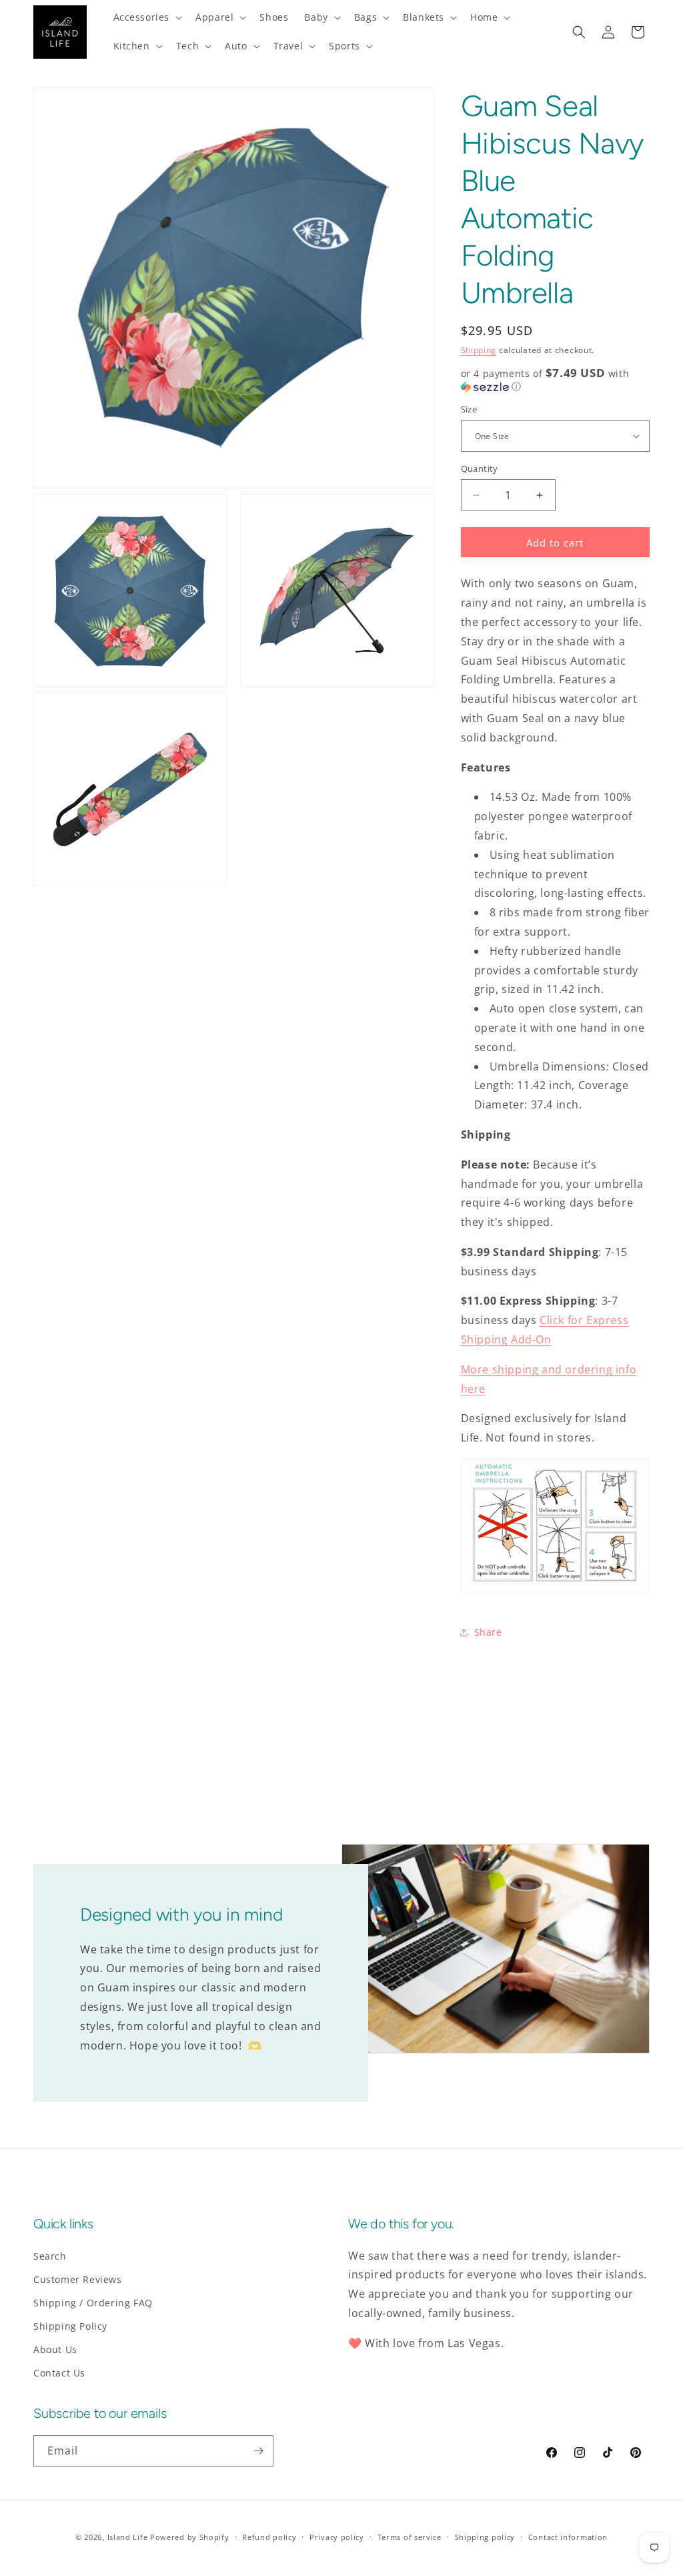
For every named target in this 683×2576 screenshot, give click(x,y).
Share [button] (488, 1632)
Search (50, 2256)
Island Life (128, 2537)
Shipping (479, 350)
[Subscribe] (258, 2451)
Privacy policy (337, 2537)
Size (469, 409)
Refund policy (269, 2537)
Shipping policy (485, 2537)
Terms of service (410, 2537)
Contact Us (59, 2373)
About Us (55, 2349)
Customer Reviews (78, 2279)
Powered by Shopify (190, 2537)
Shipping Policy (70, 2326)
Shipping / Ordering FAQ (93, 2303)
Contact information (568, 2537)
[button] (147, 17)
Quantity (480, 468)
